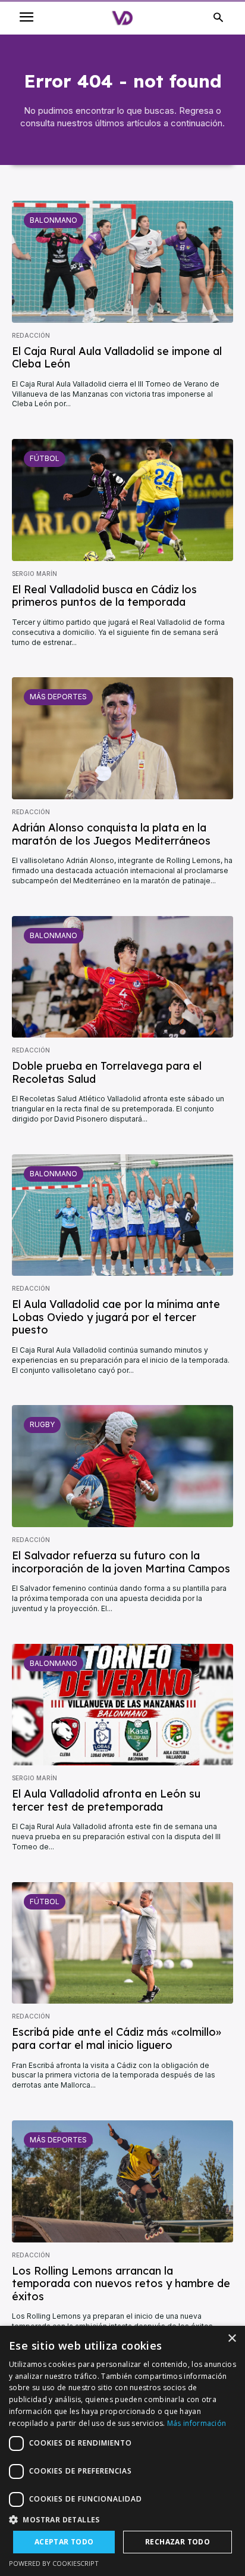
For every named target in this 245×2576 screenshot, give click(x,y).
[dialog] (122, 2451)
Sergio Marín (34, 574)
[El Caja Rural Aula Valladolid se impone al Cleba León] (122, 262)
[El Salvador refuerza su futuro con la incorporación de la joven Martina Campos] (122, 1466)
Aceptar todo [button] (64, 2542)
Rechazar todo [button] (178, 2542)
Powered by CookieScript (54, 2563)
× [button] (232, 2339)
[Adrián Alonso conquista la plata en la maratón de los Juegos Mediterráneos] (122, 738)
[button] (122, 2520)
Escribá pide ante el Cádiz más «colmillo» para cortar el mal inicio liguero (117, 2038)
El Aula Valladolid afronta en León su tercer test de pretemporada (106, 1800)
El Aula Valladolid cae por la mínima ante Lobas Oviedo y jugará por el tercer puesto (116, 1317)
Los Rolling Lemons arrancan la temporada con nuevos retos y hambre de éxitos (121, 2284)
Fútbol (45, 458)
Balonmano (54, 220)
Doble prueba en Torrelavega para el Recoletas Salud (107, 1072)
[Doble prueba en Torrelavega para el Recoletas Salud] (122, 977)
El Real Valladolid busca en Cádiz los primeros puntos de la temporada (104, 596)
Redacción (31, 335)
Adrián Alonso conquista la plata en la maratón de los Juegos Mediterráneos (111, 834)
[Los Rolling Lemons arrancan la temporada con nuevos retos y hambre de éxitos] (122, 2181)
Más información (197, 2423)
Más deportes (58, 697)
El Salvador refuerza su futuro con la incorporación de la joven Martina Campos (121, 1562)
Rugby (42, 1424)
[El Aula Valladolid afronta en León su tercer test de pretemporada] (122, 1705)
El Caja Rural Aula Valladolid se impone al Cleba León (117, 358)
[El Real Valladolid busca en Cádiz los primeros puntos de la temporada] (122, 500)
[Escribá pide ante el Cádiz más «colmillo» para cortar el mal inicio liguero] (122, 1943)
